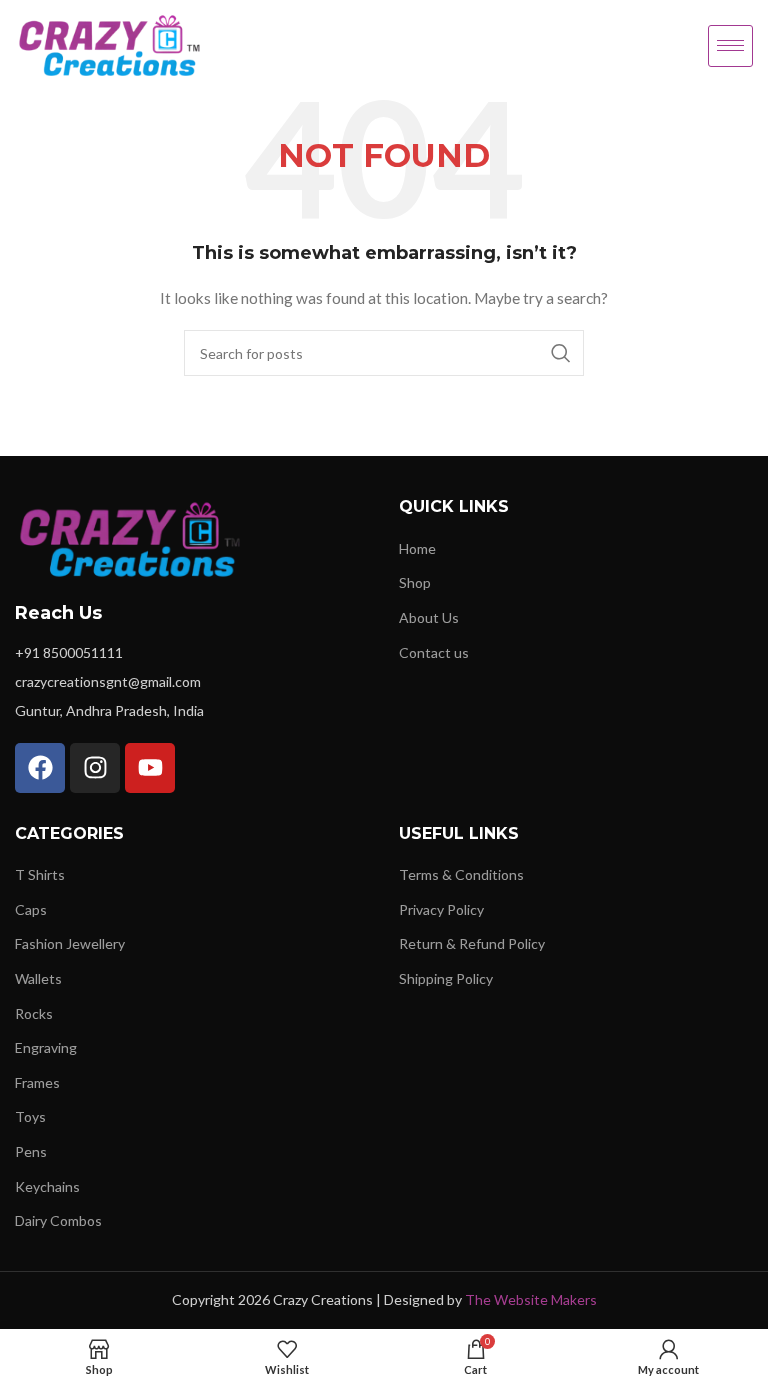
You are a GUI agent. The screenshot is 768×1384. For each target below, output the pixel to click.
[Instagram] (95, 768)
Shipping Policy (446, 978)
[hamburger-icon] (730, 46)
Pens (31, 1151)
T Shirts (40, 874)
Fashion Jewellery (70, 943)
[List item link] (192, 653)
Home (417, 548)
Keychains (47, 1186)
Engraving (46, 1047)
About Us (429, 617)
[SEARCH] (561, 353)
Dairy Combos (58, 1220)
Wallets (38, 978)
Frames (37, 1082)
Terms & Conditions (461, 874)
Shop (415, 582)
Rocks (34, 1013)
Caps (31, 909)
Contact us (434, 652)
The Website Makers (531, 1299)
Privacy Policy (441, 909)
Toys (30, 1116)
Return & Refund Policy (472, 943)
